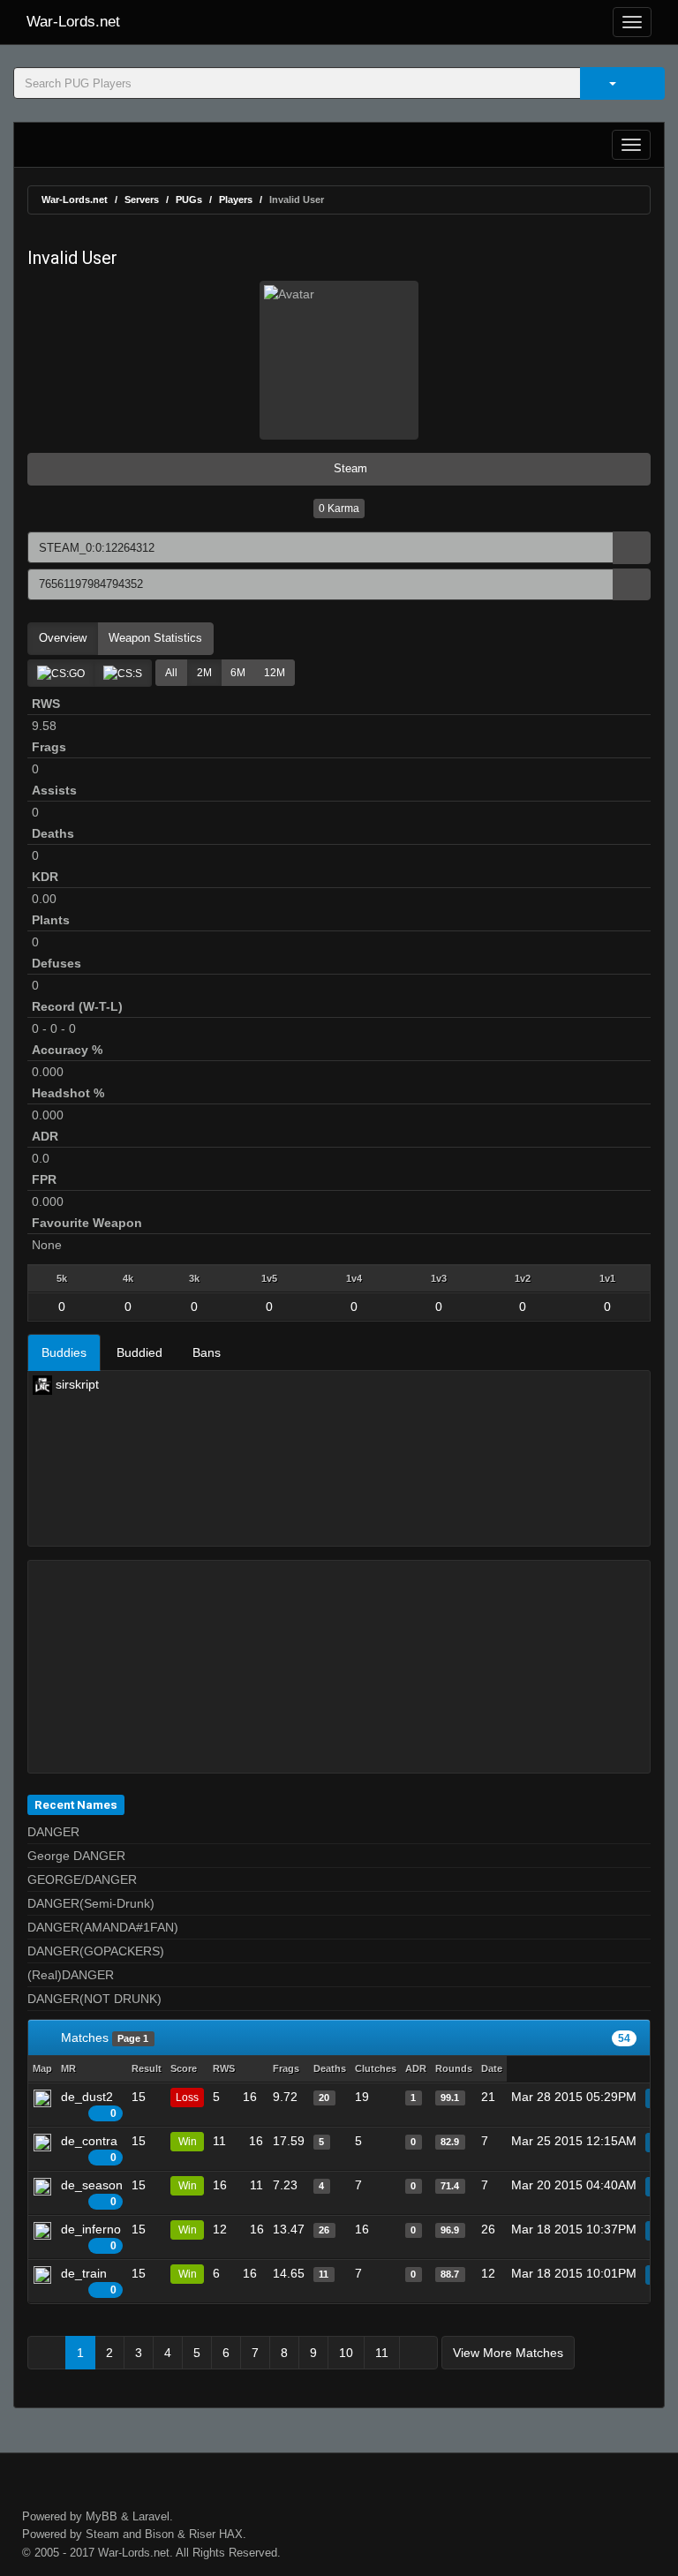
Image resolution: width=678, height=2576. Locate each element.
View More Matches (508, 2353)
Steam (349, 468)
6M (238, 673)
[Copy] (632, 548)
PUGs (189, 200)
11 (382, 2353)
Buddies (64, 1352)
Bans (207, 1352)
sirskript (75, 1384)
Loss (187, 2098)
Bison (159, 2534)
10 (346, 2353)
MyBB (102, 2516)
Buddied (139, 1352)
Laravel (151, 2516)
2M (204, 673)
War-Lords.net (73, 22)
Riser (202, 2534)
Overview (63, 638)
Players (236, 200)
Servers (142, 200)
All (171, 673)
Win (188, 2142)
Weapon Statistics (155, 638)
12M (275, 673)
